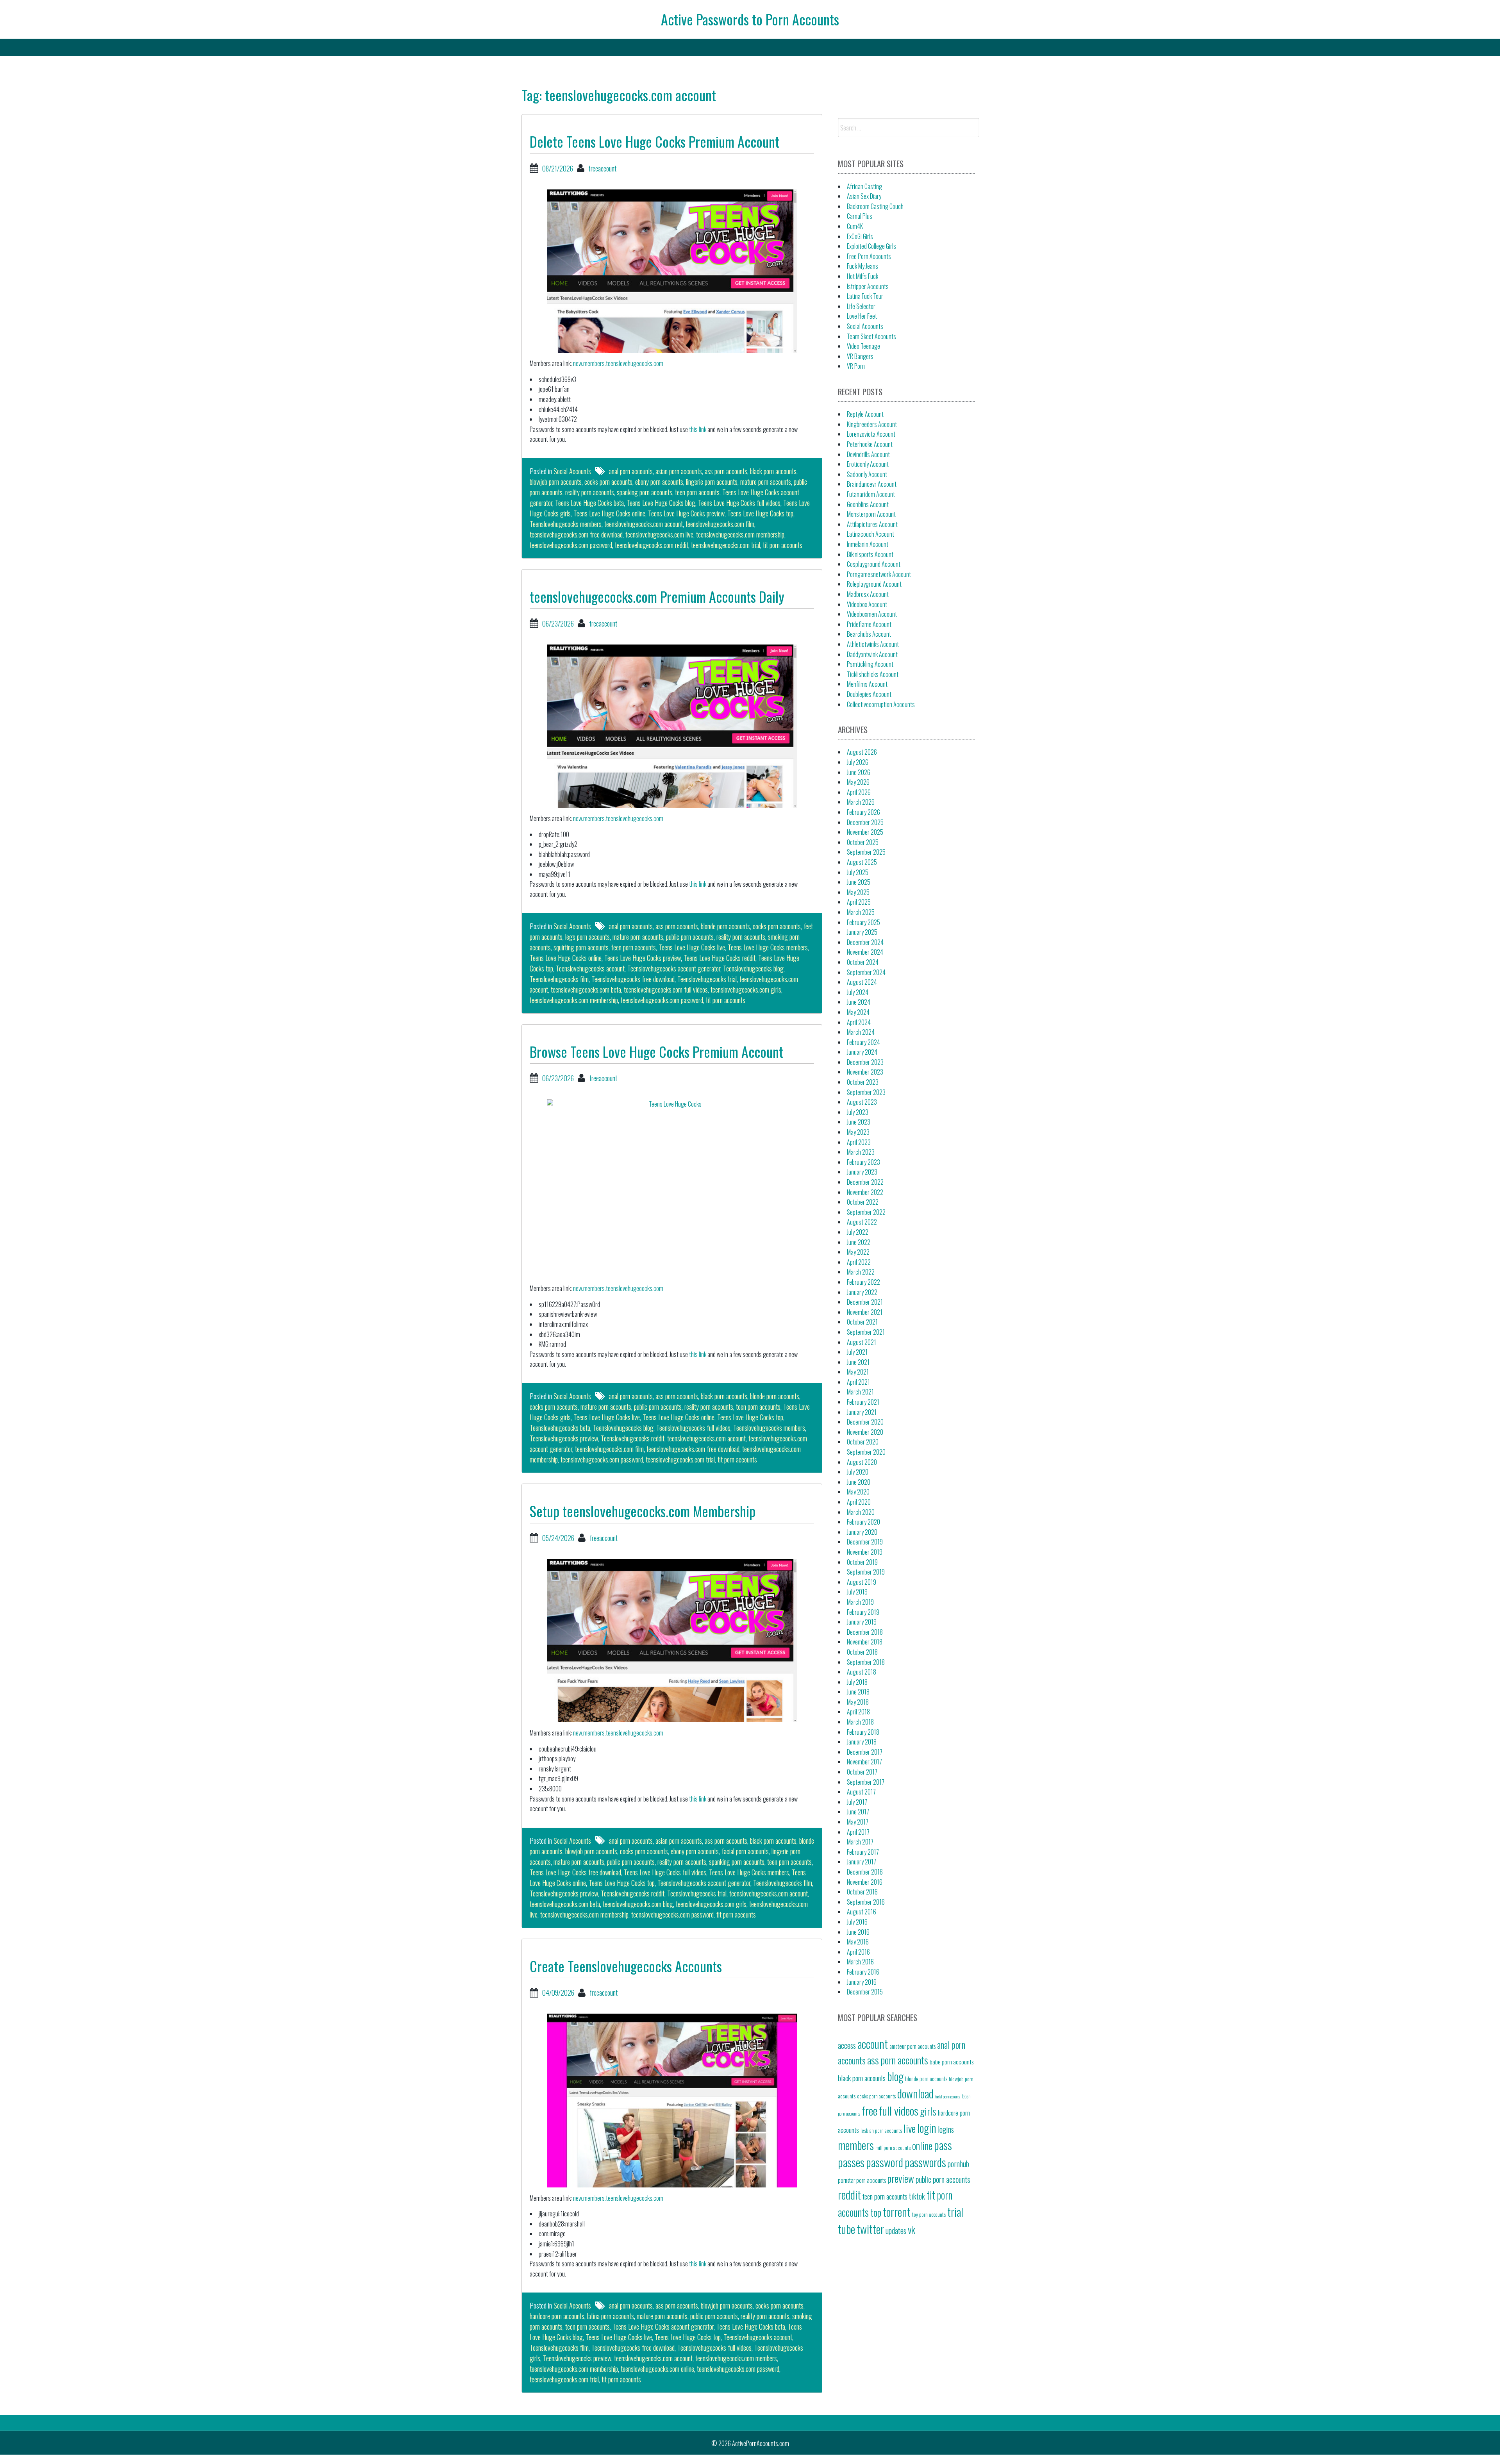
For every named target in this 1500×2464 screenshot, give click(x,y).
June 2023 (859, 1122)
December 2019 (865, 1542)
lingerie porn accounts (712, 482)
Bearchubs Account (869, 634)
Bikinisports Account (870, 554)
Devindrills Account (868, 454)
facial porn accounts (745, 1851)
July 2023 (858, 1112)
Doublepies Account (869, 694)
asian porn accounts (679, 471)
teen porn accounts (697, 492)
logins (946, 2129)
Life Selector (861, 306)
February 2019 (863, 1612)
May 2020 (858, 1492)
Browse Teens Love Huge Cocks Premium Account (656, 1051)
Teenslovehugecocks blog (753, 968)
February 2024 (863, 1042)
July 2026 (858, 762)
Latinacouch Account (871, 534)
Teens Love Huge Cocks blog (661, 503)
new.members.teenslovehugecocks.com (618, 363)
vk (912, 2229)
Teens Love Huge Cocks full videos (739, 503)
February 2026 (863, 812)
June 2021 (858, 1362)
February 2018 (863, 1732)
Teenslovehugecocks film (559, 979)
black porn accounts (773, 471)
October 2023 (863, 1082)
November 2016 (865, 1882)
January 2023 (862, 1172)
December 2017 (865, 1752)
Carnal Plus (860, 216)
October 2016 (862, 1892)
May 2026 (858, 782)
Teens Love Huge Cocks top (760, 513)
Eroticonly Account (868, 464)
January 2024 (862, 1052)
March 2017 (860, 1842)
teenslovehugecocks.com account (644, 524)
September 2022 (866, 1212)
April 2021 (858, 1382)
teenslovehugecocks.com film (720, 524)
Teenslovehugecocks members (566, 524)
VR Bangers (860, 356)
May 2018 (858, 1702)
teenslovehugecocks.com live (659, 534)
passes (851, 2162)
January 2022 (862, 1292)
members (856, 2145)
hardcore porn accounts (557, 2316)
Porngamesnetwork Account (879, 574)
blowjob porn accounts (556, 482)
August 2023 (862, 1102)
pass (943, 2145)
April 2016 (858, 1952)
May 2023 (858, 1132)
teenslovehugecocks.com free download (576, 534)
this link (698, 429)
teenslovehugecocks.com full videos (666, 989)
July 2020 (858, 1472)
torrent (897, 2211)
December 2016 (865, 1872)
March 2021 (860, 1392)
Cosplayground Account (874, 564)
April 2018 (858, 1712)
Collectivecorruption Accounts (881, 704)
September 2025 (866, 852)
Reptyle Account (865, 414)
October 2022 (863, 1202)
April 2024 (859, 1022)
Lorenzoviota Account (871, 434)
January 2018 (862, 1742)
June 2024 (859, 1002)
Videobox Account (867, 604)
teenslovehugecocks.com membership (740, 534)
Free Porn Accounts (869, 256)
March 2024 (861, 1032)
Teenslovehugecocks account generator (674, 968)
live (910, 2128)
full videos (899, 2110)
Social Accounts (572, 471)
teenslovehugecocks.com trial (726, 545)
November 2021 (865, 1312)
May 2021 (858, 1372)
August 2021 (862, 1342)
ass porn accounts (726, 471)
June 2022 (859, 1242)
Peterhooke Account (870, 444)
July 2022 (858, 1232)
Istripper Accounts (868, 286)
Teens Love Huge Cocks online (609, 513)
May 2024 (858, 1012)
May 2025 (858, 892)
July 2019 (857, 1592)
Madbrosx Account (868, 594)
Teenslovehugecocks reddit (633, 1438)
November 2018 (865, 1642)
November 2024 (865, 952)
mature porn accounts (766, 482)
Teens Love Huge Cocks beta (589, 503)
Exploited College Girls (871, 246)
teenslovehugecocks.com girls (746, 989)
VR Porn (856, 366)
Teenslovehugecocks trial (707, 979)
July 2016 (857, 1922)
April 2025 (859, 902)
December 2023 (865, 1062)
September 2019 (866, 1572)
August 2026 (862, 752)
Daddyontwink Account (872, 654)
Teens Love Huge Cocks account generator (663, 2327)
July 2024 (858, 992)
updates (896, 2230)
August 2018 (862, 1672)
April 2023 (859, 1142)
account (873, 2044)
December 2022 (865, 1182)
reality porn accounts (590, 492)
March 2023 (861, 1152)
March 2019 (860, 1602)
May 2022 (858, 1252)
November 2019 (865, 1552)
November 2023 (865, 1072)
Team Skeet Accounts (871, 336)
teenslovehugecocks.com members (736, 2358)
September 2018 (866, 1662)
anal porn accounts (631, 471)
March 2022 (861, 1272)
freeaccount (602, 168)
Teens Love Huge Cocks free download (575, 1872)
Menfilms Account (867, 684)
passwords (925, 2162)
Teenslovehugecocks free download (633, 979)
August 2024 (862, 982)
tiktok (917, 2196)
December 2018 (865, 1632)
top (876, 2212)
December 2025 (865, 822)
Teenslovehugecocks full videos (693, 1428)
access (847, 2045)
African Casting (864, 186)
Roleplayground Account (874, 584)
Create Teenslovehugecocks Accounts (626, 1966)
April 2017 (858, 1832)
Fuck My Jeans (862, 266)
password (885, 2162)
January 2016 (862, 1982)
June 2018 (858, 1692)
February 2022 (863, 1282)
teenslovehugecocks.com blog (638, 1904)
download (915, 2093)
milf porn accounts (893, 2148)
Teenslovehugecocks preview (564, 1438)
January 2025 (862, 932)
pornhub (958, 2164)
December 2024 (865, 942)
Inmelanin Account (868, 544)
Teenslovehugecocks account (590, 968)
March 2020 (861, 1512)
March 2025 (861, 912)
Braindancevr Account (872, 484)
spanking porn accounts (645, 492)
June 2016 (858, 1932)
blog (895, 2076)
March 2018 (860, 1722)
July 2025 (858, 872)
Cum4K (855, 226)
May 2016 (858, 1942)
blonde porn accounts (725, 926)
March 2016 (860, 1962)
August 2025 (862, 862)
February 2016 (863, 1972)
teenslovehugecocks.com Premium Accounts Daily (657, 596)
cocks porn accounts (608, 482)
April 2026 (859, 792)
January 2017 (862, 1862)
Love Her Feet (862, 316)
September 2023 (866, 1092)
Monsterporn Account (871, 514)
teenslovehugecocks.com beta (586, 989)
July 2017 (857, 1802)
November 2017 (864, 1762)
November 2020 (865, 1432)
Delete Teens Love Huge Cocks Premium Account (654, 141)
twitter (870, 2229)
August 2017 (861, 1792)
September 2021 (866, 1332)
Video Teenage (863, 346)
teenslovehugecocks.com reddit (652, 545)
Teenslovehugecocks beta (560, 1428)
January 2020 (862, 1532)
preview (901, 2178)
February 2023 (863, 1162)
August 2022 (862, 1222)
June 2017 (858, 1812)
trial (955, 2211)
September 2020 (866, 1452)
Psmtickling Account (870, 664)
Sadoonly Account (867, 474)
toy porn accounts (929, 2214)
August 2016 (862, 1912)
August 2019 (862, 1582)
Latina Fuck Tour (865, 296)
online (922, 2145)
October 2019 (862, 1562)
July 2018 (857, 1682)
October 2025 (863, 842)
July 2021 (857, 1352)
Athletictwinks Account (873, 644)
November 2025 (865, 832)
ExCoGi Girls (860, 236)
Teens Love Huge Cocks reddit (720, 958)
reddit (849, 2194)
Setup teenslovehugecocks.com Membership (643, 1511)
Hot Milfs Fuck (862, 276)
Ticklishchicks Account (873, 674)
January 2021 (862, 1412)
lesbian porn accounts (881, 2130)
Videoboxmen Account (872, 614)
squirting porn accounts (581, 947)
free (870, 2110)
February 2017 (863, 1852)
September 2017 (866, 1782)
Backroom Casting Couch (875, 206)
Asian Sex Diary (864, 196)
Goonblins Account (868, 504)
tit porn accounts (783, 545)
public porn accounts (690, 937)
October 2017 (862, 1772)
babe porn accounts (952, 2061)
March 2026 (861, 802)
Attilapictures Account (872, 524)
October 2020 (863, 1442)
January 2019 (862, 1622)
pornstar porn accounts (862, 2180)
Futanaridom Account (871, 494)
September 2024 (866, 972)
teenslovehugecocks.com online (657, 2369)
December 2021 (865, 1302)
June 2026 (859, 772)
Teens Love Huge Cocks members (768, 947)
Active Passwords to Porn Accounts (750, 19)
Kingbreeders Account (872, 424)
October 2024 (863, 962)
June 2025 (859, 882)
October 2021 (862, 1322)
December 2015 (865, 1992)
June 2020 (859, 1482)
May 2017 (858, 1822)
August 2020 (862, 1462)
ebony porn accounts (659, 482)
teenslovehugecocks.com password (571, 545)
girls (928, 2111)
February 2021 (863, 1402)
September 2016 (866, 1902)
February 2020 (863, 1522)
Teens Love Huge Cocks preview (686, 513)
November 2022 (865, 1192)
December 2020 (865, 1422)
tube (846, 2229)
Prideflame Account (869, 624)
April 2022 (859, 1262)
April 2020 (859, 1502)
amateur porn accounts (912, 2046)
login (927, 2127)
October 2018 (862, 1652)
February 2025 (863, 922)
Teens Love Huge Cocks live (692, 947)
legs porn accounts (587, 937)
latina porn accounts (611, 2316)
